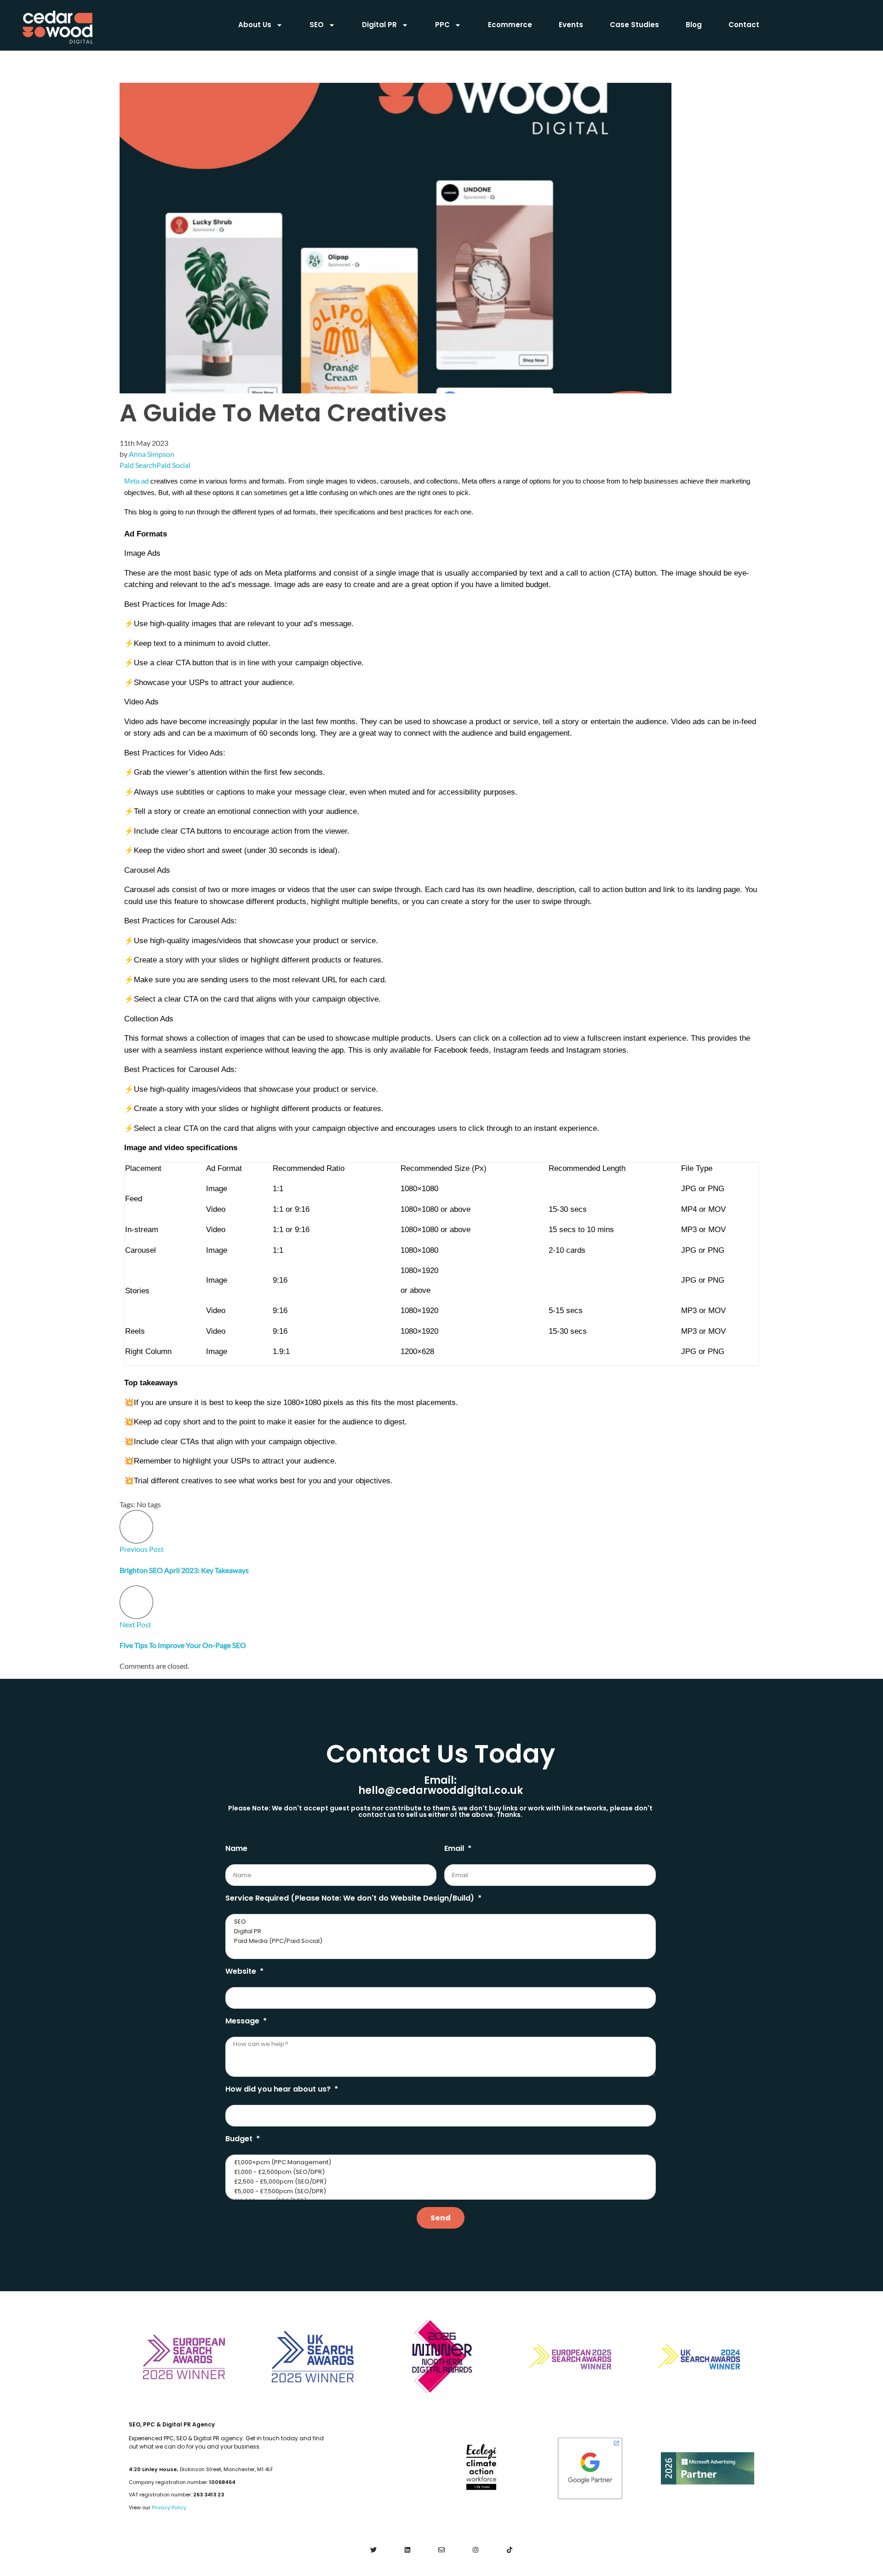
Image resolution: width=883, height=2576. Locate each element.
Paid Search (138, 465)
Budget (240, 2139)
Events (571, 25)
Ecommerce (510, 25)
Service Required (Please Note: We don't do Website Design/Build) (351, 1898)
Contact (744, 25)
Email (455, 1848)
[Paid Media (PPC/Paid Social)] (439, 1941)
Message (243, 2021)
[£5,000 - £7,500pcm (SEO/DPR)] (439, 2192)
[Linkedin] (408, 2550)
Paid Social (173, 465)
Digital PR (379, 25)
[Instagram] (475, 2550)
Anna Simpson (152, 454)
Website (242, 1971)
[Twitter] (374, 2550)
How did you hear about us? (279, 2089)
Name (236, 1848)
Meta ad (136, 481)
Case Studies (634, 25)
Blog (694, 25)
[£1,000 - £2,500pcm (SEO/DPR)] (439, 2172)
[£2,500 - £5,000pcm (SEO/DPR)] (439, 2182)
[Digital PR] (439, 1932)
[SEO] (439, 1922)
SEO (317, 25)
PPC (442, 25)
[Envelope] (442, 2550)
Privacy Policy (169, 2507)
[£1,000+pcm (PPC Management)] (439, 2163)
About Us (255, 25)
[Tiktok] (509, 2550)
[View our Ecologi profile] (481, 2467)
